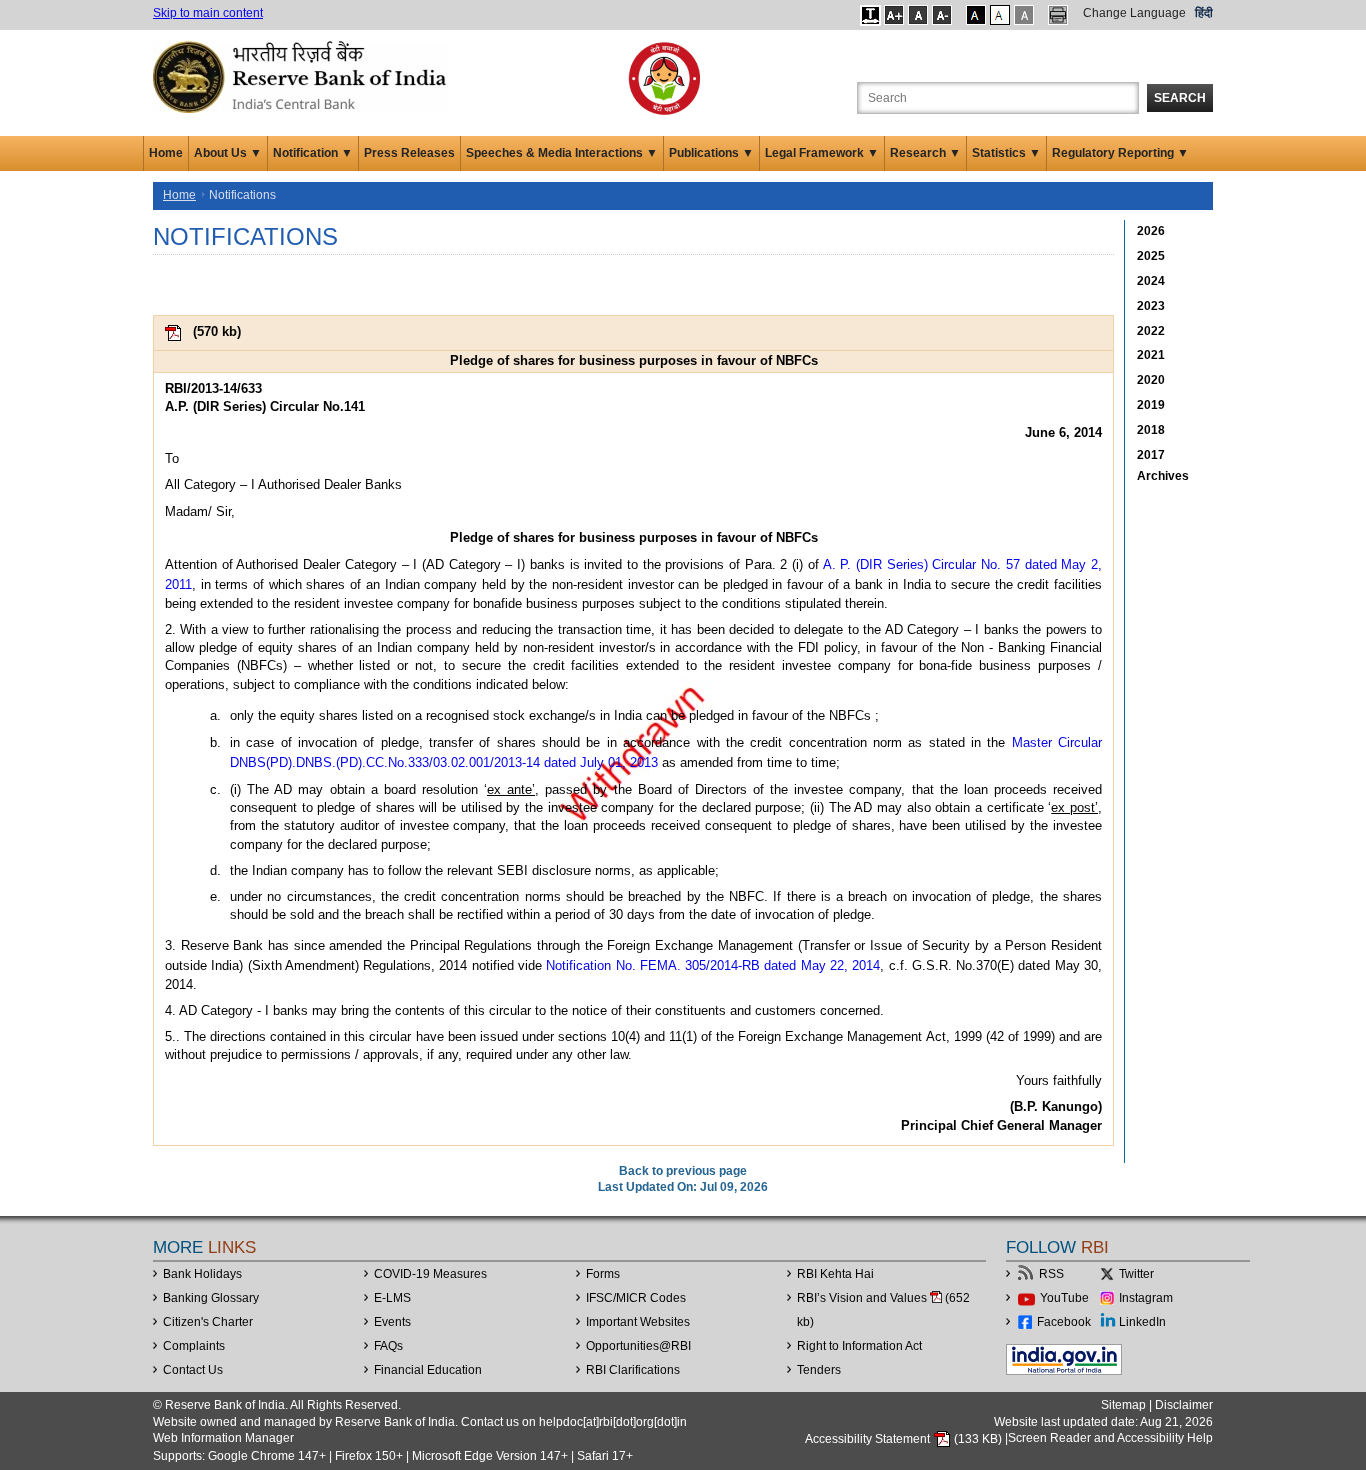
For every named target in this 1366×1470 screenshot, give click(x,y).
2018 (1151, 430)
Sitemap (1123, 1405)
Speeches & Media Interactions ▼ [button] (562, 153)
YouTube (1064, 1298)
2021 (1151, 355)
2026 (1151, 231)
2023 (1151, 306)
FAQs (388, 1346)
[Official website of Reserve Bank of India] (303, 76)
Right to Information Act (859, 1346)
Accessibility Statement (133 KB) (905, 1439)
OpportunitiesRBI (638, 1346)
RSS (1051, 1274)
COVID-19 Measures (430, 1274)
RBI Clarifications (633, 1370)
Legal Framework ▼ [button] (822, 153)
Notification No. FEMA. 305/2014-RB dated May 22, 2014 (713, 965)
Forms (603, 1274)
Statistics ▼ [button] (1006, 153)
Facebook (1064, 1322)
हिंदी (1204, 13)
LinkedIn (1142, 1322)
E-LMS (392, 1298)
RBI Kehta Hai (835, 1274)
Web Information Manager (223, 1438)
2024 (1151, 281)
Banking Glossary (211, 1298)
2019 (1151, 405)
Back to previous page (683, 1171)
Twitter (1136, 1274)
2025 (1151, 256)
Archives (1163, 476)
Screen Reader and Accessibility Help (1110, 1439)
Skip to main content (208, 13)
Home (166, 153)
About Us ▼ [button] (228, 153)
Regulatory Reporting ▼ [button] (1120, 153)
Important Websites (638, 1322)
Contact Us (193, 1370)
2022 (1151, 331)
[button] (870, 15)
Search (1180, 98)
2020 (1151, 380)
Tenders (819, 1370)
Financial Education (428, 1370)
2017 (1151, 455)
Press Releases (409, 153)
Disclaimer (1184, 1405)
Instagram (1146, 1298)
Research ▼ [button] (925, 153)
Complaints (194, 1346)
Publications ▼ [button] (711, 153)
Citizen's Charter (208, 1322)
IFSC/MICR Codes (636, 1298)
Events (392, 1322)
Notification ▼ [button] (313, 153)
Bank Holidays (202, 1274)
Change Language (1134, 13)
